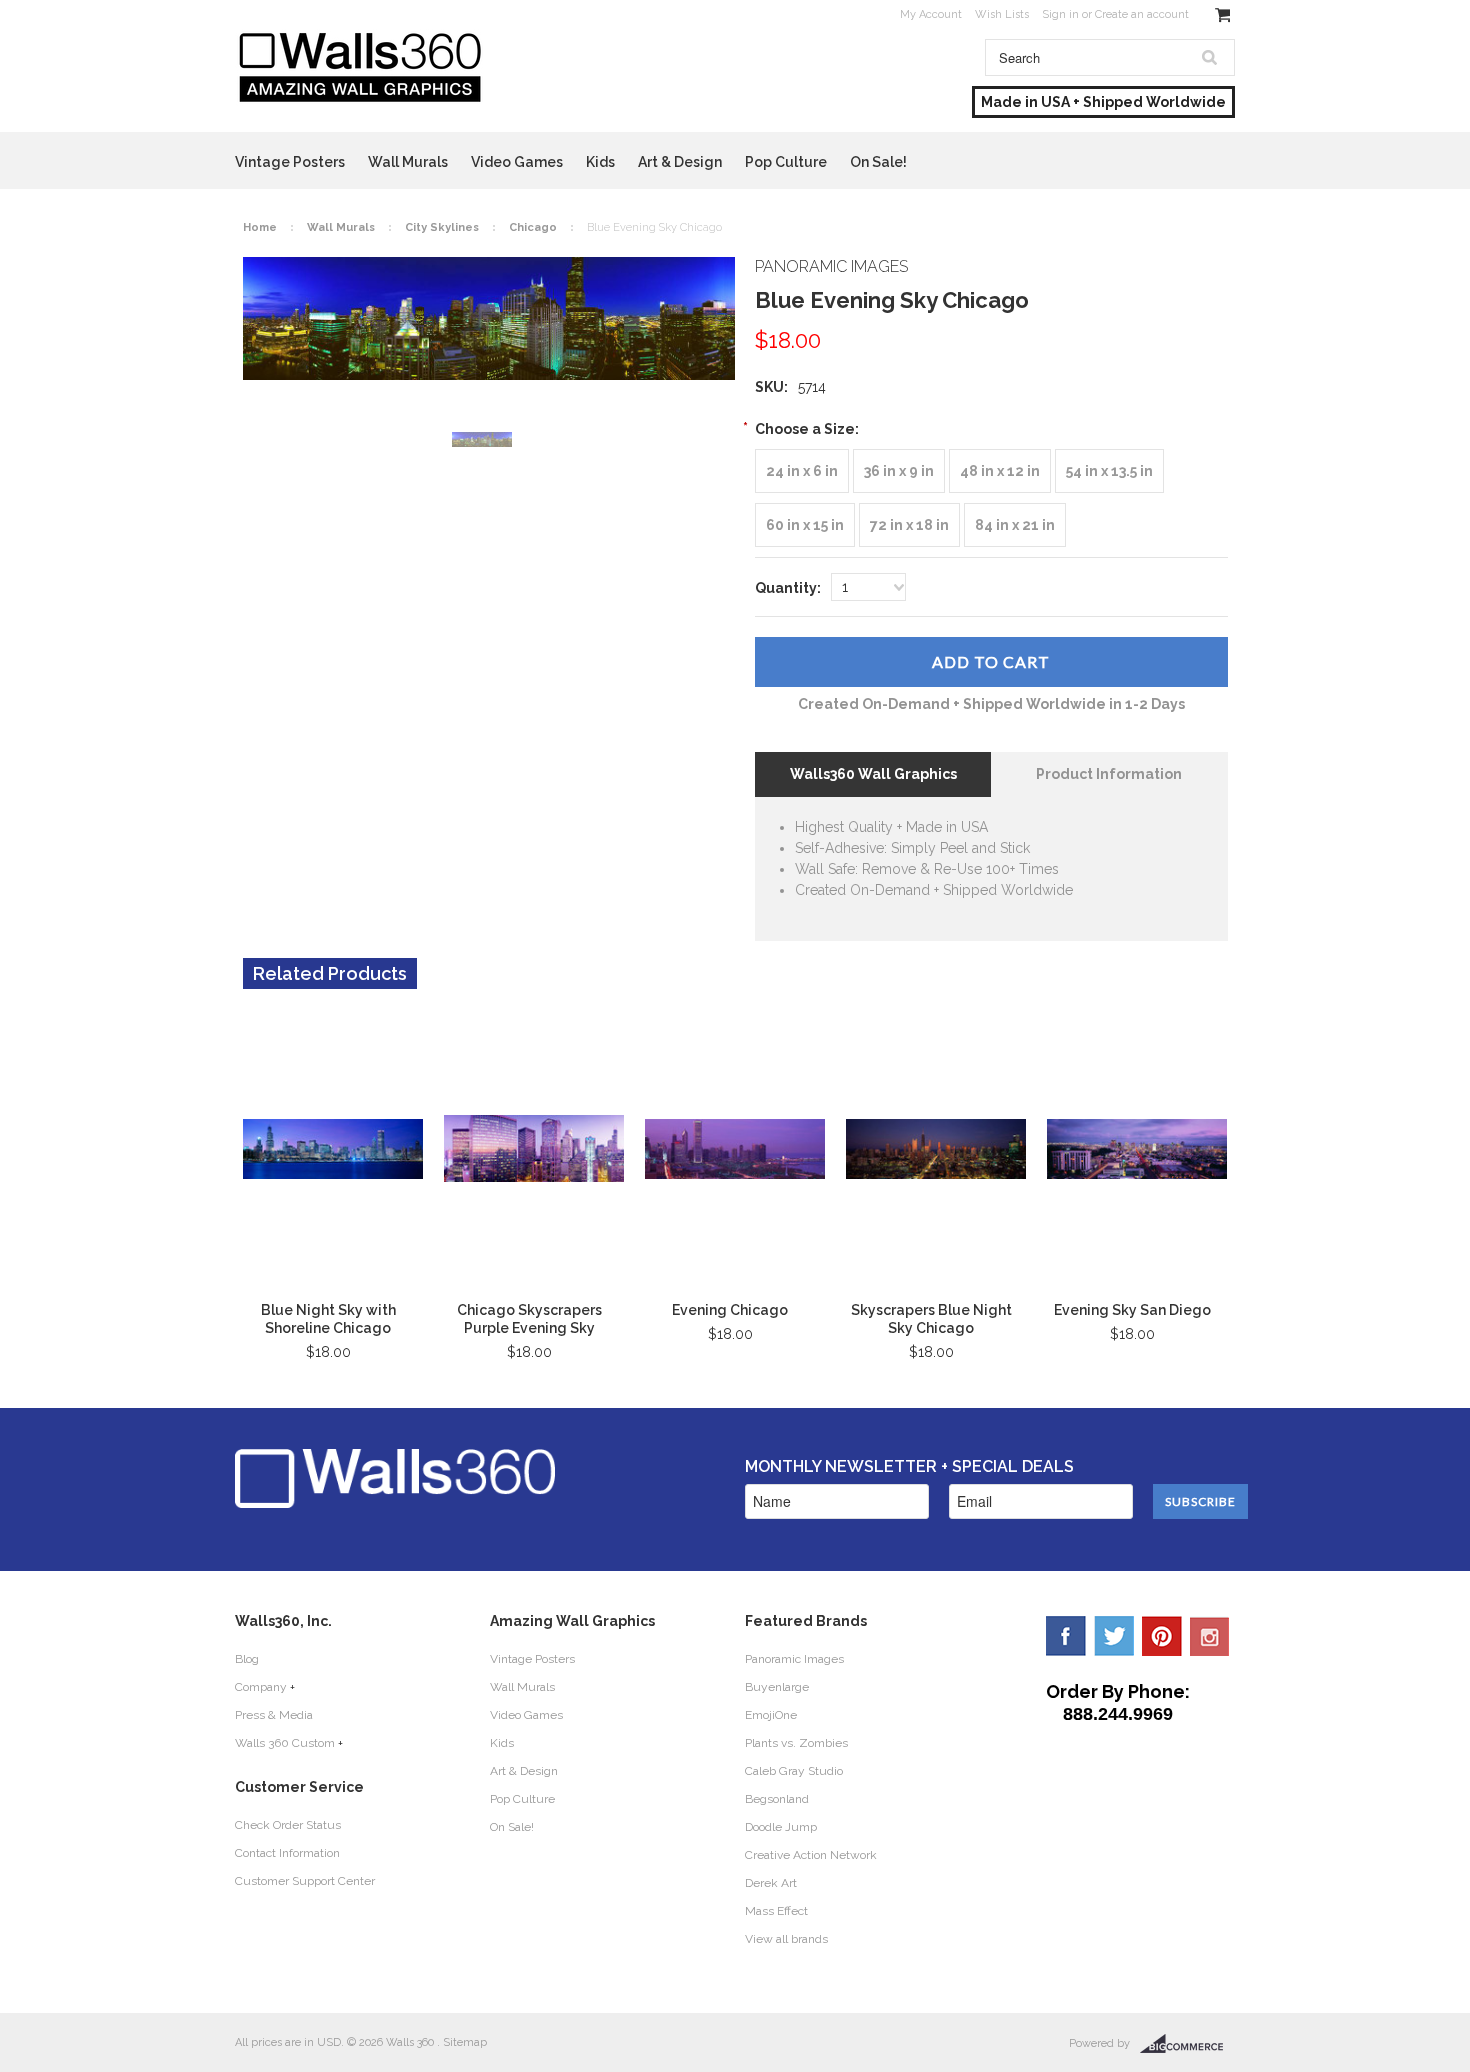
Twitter (1114, 1636)
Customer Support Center (305, 1881)
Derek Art (771, 1883)
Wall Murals (408, 162)
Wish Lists (1002, 14)
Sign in (1060, 14)
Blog (247, 1659)
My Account (931, 14)
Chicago (533, 227)
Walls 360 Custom (285, 1743)
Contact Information (287, 1853)
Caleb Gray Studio (794, 1771)
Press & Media (274, 1715)
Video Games (517, 162)
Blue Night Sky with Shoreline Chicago (328, 1319)
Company (261, 1687)
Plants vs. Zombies (796, 1743)
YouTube (1210, 1636)
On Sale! (878, 162)
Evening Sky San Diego (1132, 1310)
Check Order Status (288, 1825)
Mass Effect (776, 1911)
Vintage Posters (290, 162)
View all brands (786, 1939)
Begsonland (777, 1799)
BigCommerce (1187, 2044)
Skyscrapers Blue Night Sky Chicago (931, 1319)
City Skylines (442, 227)
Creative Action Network (811, 1855)
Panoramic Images (794, 1659)
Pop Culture (786, 162)
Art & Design (680, 162)
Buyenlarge (777, 1687)
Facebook (1066, 1636)
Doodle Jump (781, 1827)
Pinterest (1162, 1636)
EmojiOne (771, 1715)
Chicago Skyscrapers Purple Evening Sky (529, 1319)
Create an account (1142, 14)
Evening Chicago (730, 1310)
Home (260, 227)
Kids (600, 162)
